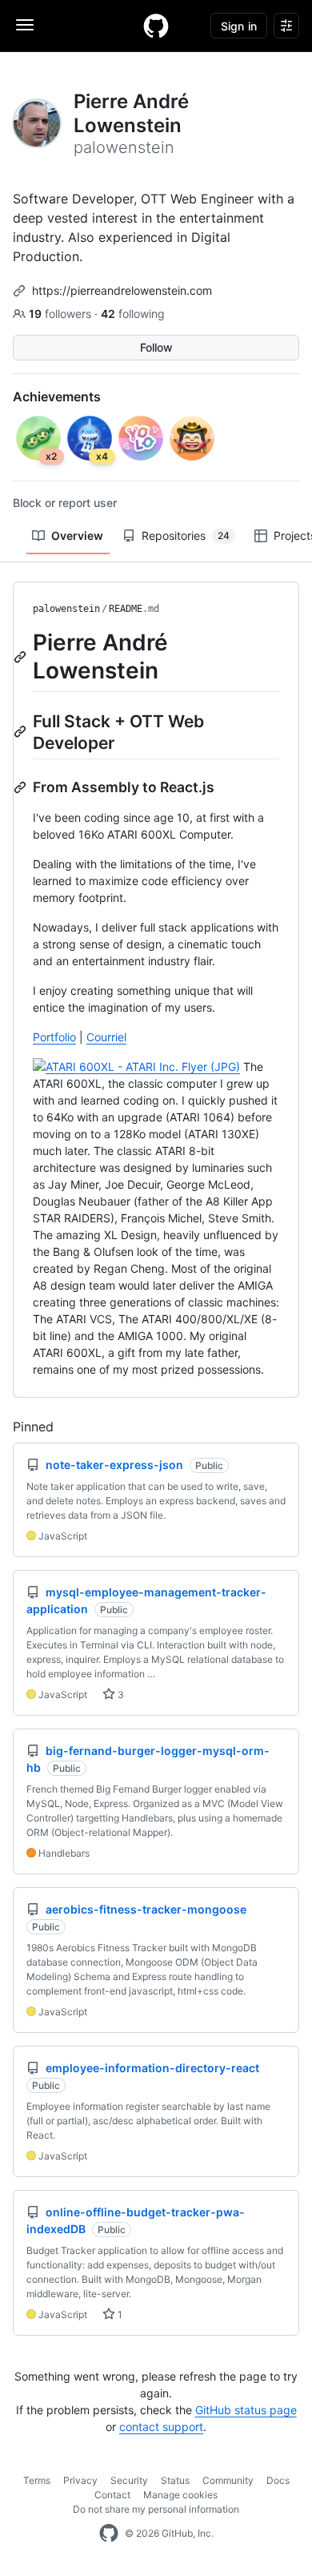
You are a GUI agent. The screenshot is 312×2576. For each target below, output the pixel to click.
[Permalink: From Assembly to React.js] (22, 787)
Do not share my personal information (156, 2509)
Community (228, 2480)
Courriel (106, 1037)
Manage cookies (180, 2495)
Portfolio (54, 1037)
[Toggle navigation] (25, 25)
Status (175, 2480)
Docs (278, 2480)
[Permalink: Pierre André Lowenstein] (22, 657)
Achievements (57, 396)
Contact (112, 2495)
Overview (77, 535)
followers (62, 314)
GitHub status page (246, 2410)
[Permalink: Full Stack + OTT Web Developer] (22, 731)
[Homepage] (156, 26)
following (133, 314)
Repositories (186, 535)
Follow (156, 347)
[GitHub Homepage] (109, 2534)
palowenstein (66, 609)
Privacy (80, 2480)
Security (129, 2480)
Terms (37, 2480)
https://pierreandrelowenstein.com (122, 290)
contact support (161, 2427)
